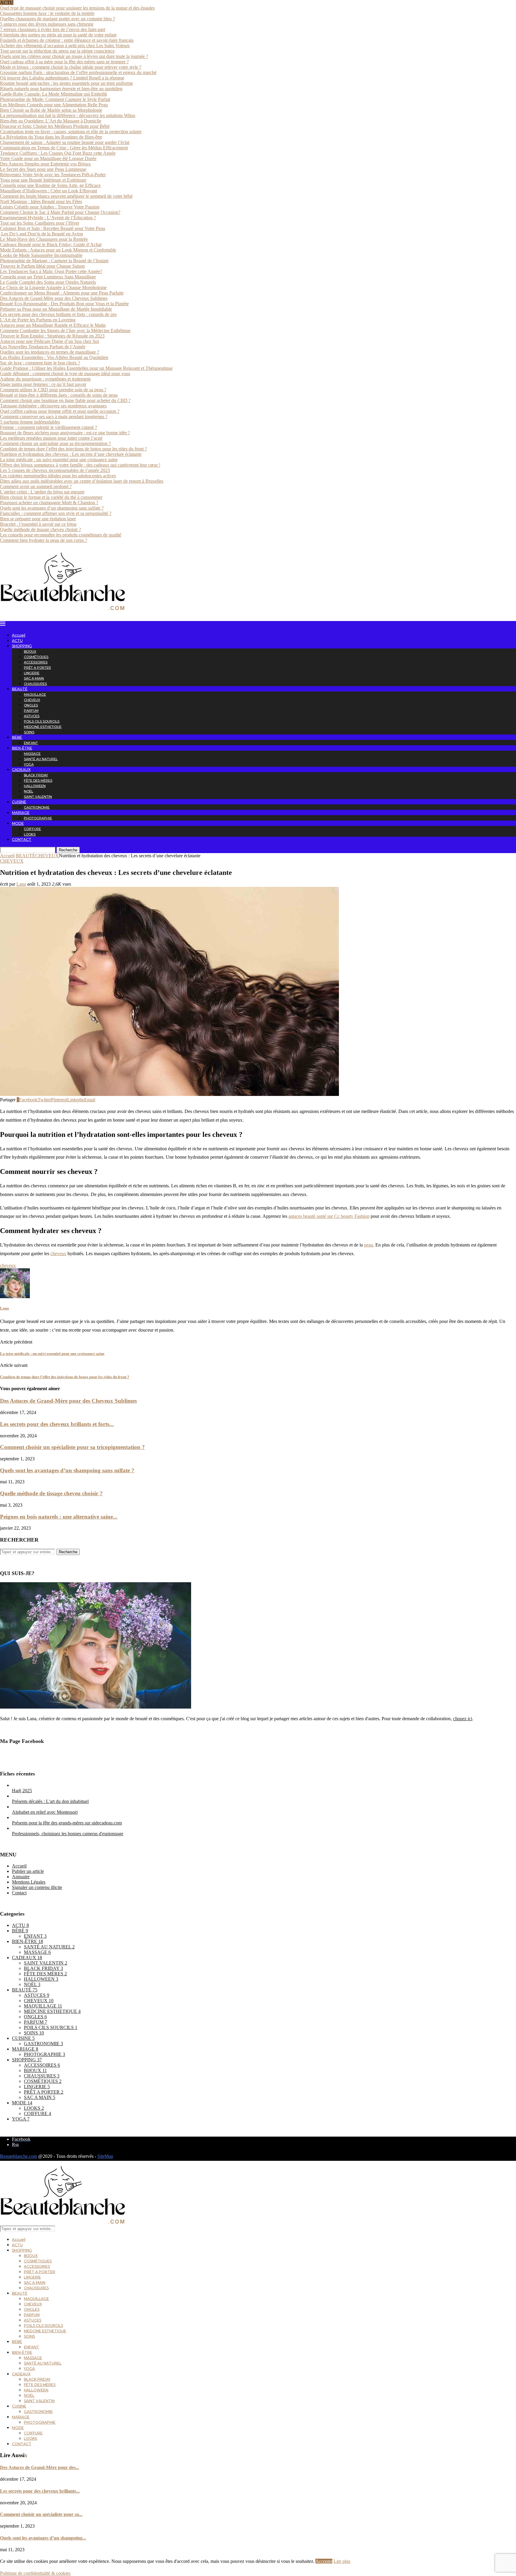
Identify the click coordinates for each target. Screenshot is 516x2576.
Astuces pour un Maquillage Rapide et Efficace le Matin (53, 325)
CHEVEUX (32, 700)
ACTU (17, 641)
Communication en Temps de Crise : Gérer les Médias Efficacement (64, 148)
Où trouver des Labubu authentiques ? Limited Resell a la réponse (62, 78)
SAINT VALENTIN (38, 797)
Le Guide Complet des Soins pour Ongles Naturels (48, 282)
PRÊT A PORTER (37, 668)
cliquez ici (463, 1719)
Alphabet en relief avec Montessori (45, 1812)
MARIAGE (21, 813)
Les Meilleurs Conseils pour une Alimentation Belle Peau (54, 105)
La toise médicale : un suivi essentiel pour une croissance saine (59, 460)
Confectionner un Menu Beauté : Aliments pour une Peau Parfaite (62, 293)
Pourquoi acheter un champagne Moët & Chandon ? (49, 503)
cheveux (58, 1253)
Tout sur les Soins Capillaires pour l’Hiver (40, 223)
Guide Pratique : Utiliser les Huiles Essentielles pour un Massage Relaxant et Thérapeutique (86, 368)
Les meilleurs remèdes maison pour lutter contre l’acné (51, 438)
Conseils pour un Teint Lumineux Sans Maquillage (48, 277)
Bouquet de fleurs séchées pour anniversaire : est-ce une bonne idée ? (65, 433)
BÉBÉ (17, 737)
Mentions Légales (29, 1882)
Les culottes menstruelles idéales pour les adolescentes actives (58, 476)
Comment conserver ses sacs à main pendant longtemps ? (54, 417)
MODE (18, 823)
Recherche (68, 850)
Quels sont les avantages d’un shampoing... (43, 2538)
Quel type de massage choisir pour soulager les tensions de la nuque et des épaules (77, 8)
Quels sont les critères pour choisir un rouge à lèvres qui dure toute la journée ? (74, 56)
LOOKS (30, 834)
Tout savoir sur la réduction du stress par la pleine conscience (57, 51)
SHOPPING (22, 646)
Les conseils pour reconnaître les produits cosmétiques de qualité (61, 535)
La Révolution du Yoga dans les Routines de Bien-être (51, 137)
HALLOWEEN (35, 786)
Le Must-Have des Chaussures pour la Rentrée (44, 239)
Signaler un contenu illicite (37, 1887)
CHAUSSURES (35, 684)
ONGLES (31, 705)
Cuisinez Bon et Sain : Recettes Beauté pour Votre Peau (53, 228)
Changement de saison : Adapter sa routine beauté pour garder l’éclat (65, 142)
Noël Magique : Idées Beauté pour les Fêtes (41, 201)
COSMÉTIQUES (36, 657)
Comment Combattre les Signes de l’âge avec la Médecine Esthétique (65, 331)
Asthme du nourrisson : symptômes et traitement (45, 379)
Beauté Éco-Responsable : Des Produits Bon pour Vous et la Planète (64, 304)
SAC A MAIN (34, 678)
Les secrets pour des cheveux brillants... (40, 2491)
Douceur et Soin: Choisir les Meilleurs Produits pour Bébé (55, 126)
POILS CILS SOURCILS (42, 721)
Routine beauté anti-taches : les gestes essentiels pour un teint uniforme (66, 83)
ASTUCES (32, 716)
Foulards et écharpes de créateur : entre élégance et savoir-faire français (67, 40)
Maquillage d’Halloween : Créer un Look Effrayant (49, 191)
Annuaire (21, 1877)
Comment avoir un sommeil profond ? (36, 486)
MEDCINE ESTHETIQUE (43, 727)
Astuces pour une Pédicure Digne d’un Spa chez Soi (49, 341)
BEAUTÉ (20, 689)
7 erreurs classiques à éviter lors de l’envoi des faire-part (53, 29)
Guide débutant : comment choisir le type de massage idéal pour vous (65, 374)
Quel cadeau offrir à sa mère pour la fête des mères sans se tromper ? (64, 62)
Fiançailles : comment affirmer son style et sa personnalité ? (56, 513)
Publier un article (28, 1871)
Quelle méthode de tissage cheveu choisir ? (40, 529)
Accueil (19, 635)
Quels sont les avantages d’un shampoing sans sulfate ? (52, 508)
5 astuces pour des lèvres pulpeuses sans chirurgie (47, 24)
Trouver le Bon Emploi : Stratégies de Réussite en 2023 (52, 336)
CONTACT (22, 839)
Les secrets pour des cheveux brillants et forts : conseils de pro (58, 314)
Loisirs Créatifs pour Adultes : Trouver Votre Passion (50, 207)
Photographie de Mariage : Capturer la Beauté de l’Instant (54, 261)
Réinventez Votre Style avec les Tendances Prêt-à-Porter (53, 175)
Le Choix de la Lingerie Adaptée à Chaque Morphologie (53, 287)
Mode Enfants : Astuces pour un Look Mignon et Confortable (58, 250)
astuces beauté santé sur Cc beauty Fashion (329, 1216)
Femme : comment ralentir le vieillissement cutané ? (49, 427)
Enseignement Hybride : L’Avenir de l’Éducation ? (48, 218)
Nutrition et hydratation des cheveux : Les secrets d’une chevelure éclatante (71, 454)
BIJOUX (30, 651)
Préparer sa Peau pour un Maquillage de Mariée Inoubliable (56, 309)
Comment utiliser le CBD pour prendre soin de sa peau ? (53, 390)
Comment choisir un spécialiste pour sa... (41, 2514)
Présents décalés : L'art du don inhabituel (50, 1801)
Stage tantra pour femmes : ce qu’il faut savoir (43, 384)
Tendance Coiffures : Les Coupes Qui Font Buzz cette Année (58, 153)
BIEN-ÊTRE (22, 748)
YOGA (29, 764)
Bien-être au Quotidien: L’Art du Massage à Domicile (51, 121)
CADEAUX (21, 770)
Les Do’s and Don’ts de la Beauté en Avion (42, 234)
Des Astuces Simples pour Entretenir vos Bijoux (45, 164)
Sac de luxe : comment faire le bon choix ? (40, 363)
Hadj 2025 (22, 1791)
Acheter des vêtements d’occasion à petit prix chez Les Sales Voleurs (65, 46)
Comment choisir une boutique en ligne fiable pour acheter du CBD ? (65, 400)
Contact (19, 1893)
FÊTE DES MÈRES (38, 781)
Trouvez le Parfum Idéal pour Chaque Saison (42, 266)
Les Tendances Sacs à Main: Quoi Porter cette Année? (51, 271)
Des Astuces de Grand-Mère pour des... (40, 2467)
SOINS (29, 732)
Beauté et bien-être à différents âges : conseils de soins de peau (59, 395)
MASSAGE (32, 754)
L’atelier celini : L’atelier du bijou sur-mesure (42, 492)
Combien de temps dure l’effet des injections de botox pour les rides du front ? (73, 449)
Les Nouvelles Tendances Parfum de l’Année (43, 347)
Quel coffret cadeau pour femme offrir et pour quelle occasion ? (60, 411)
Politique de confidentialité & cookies (35, 2573)
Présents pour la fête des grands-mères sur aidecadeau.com (67, 1823)
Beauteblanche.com (19, 2156)
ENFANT (31, 743)
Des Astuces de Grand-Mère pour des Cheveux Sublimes (54, 298)
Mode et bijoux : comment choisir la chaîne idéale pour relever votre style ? (71, 67)
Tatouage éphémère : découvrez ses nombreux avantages (53, 406)
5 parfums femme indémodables (30, 422)
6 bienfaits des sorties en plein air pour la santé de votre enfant (58, 35)
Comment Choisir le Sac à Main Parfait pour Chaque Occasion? (60, 212)
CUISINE (19, 802)
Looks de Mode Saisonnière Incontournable (41, 255)
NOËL (29, 791)
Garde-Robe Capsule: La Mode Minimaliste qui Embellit (53, 94)
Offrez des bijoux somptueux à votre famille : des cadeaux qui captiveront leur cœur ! (80, 465)
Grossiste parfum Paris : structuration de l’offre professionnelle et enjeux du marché (78, 72)
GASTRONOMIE (37, 807)
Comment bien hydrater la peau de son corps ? (44, 540)
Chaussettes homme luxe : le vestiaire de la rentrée (47, 13)
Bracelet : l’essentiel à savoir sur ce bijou (38, 524)
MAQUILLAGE (35, 694)
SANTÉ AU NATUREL (41, 759)
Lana (21, 884)
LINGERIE (32, 673)
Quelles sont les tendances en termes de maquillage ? (50, 352)
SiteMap (105, 2156)
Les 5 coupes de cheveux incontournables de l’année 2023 (55, 470)
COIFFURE (32, 829)
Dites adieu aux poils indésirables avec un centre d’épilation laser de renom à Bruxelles (82, 481)
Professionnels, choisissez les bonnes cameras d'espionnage (68, 1834)
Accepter (324, 2561)
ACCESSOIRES (36, 662)
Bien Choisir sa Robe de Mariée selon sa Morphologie (51, 110)
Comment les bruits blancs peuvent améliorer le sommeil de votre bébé (66, 196)
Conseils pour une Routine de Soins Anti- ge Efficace (50, 185)
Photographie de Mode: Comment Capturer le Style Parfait (55, 99)
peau (368, 1245)
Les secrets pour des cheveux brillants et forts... (57, 1424)
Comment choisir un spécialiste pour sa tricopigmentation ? (55, 443)
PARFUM (31, 711)
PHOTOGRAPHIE (38, 818)
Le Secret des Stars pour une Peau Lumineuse (43, 169)
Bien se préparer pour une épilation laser (38, 519)
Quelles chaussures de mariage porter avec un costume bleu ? (57, 19)
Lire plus (342, 2561)
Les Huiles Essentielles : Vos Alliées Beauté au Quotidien (54, 357)
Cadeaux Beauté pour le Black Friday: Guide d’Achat (51, 244)
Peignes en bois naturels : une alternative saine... (59, 1517)
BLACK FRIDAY (36, 775)
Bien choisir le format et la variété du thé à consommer (51, 497)
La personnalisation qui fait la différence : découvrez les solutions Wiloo (68, 115)
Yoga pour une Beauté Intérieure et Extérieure (43, 180)
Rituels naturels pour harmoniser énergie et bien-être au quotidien (61, 89)
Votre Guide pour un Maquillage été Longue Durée (48, 158)
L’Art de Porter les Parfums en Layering (38, 320)
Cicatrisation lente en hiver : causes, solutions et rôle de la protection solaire (71, 132)
